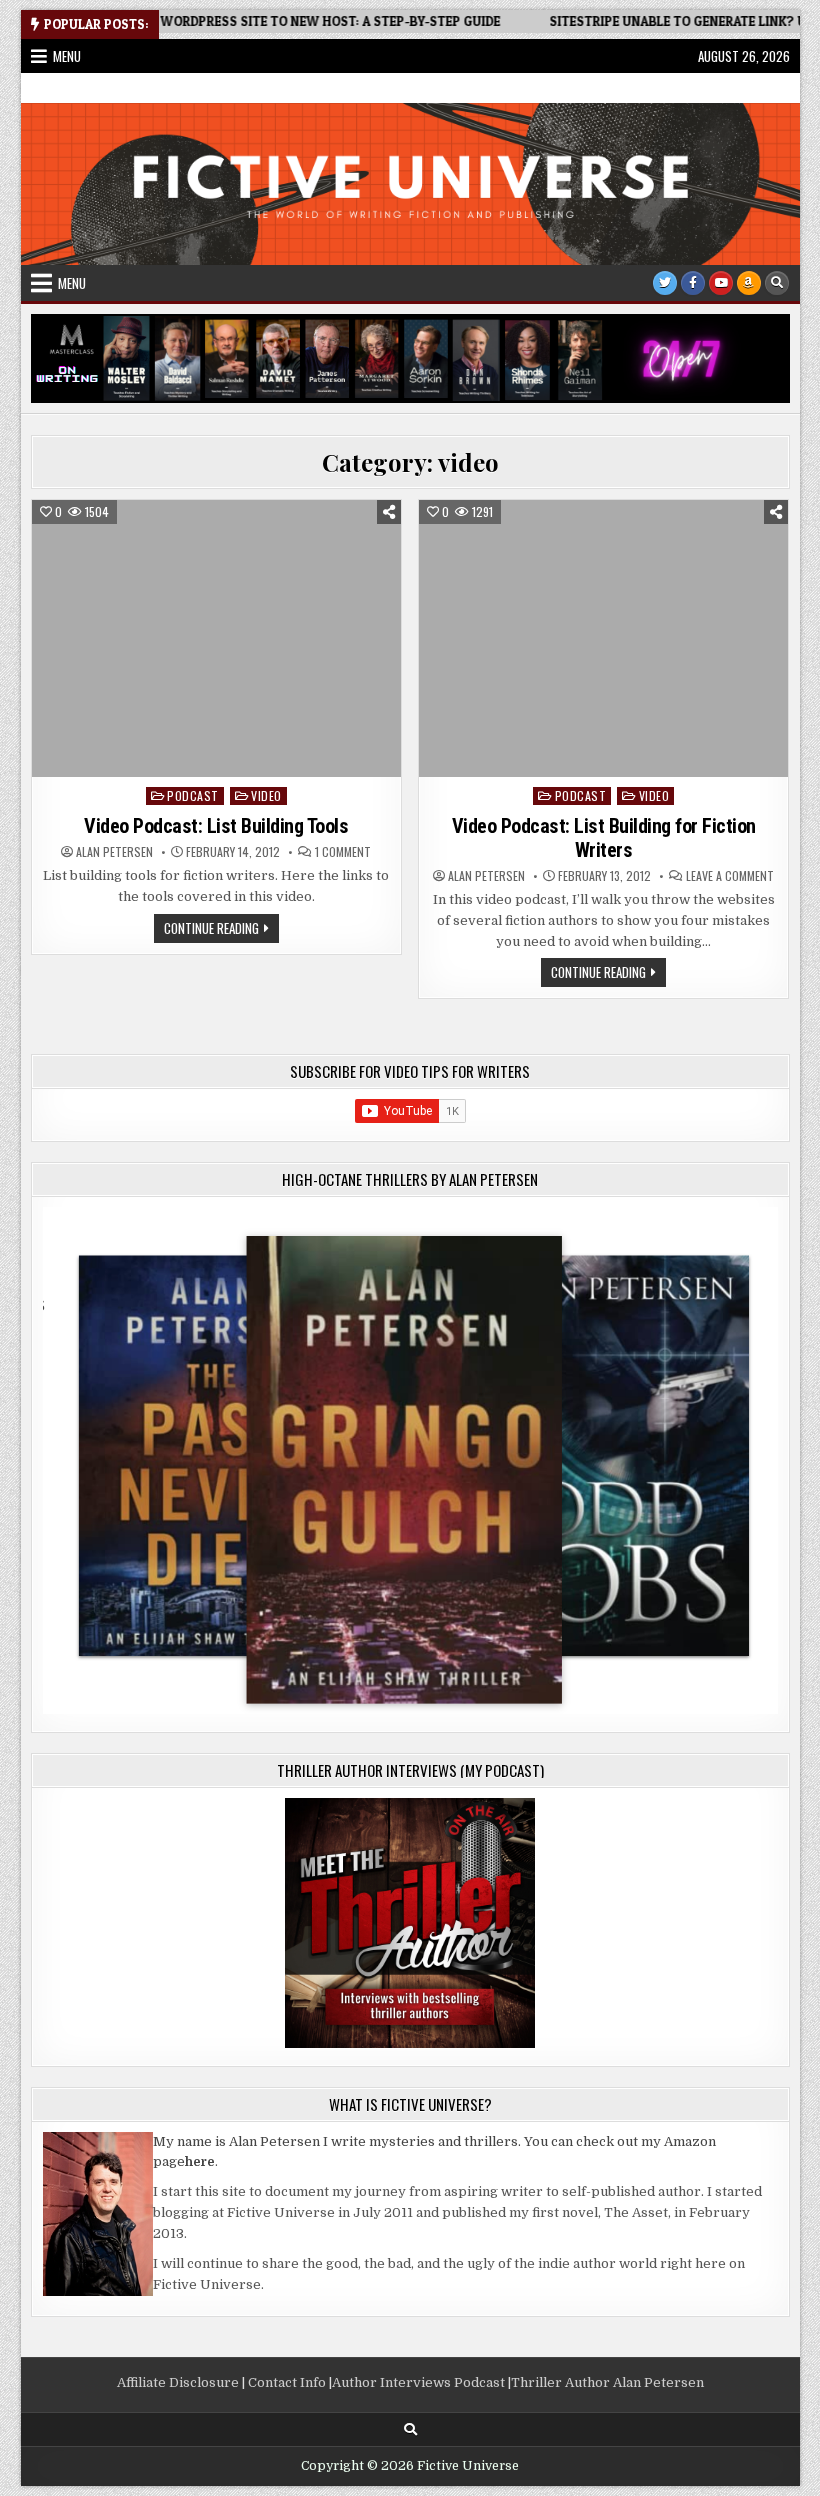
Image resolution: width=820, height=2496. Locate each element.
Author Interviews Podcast (418, 2382)
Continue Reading (221, 930)
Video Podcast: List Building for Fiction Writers (604, 838)
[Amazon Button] (749, 283)
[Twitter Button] (665, 283)
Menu (67, 56)
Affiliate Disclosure (178, 2382)
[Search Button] (777, 283)
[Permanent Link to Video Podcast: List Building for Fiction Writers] (604, 638)
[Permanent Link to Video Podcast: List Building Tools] (217, 638)
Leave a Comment (730, 876)
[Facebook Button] (693, 283)
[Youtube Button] (721, 283)
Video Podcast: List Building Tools (216, 826)
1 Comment (343, 852)
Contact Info (287, 2382)
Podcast (193, 795)
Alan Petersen (114, 852)
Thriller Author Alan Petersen (607, 2382)
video (266, 795)
